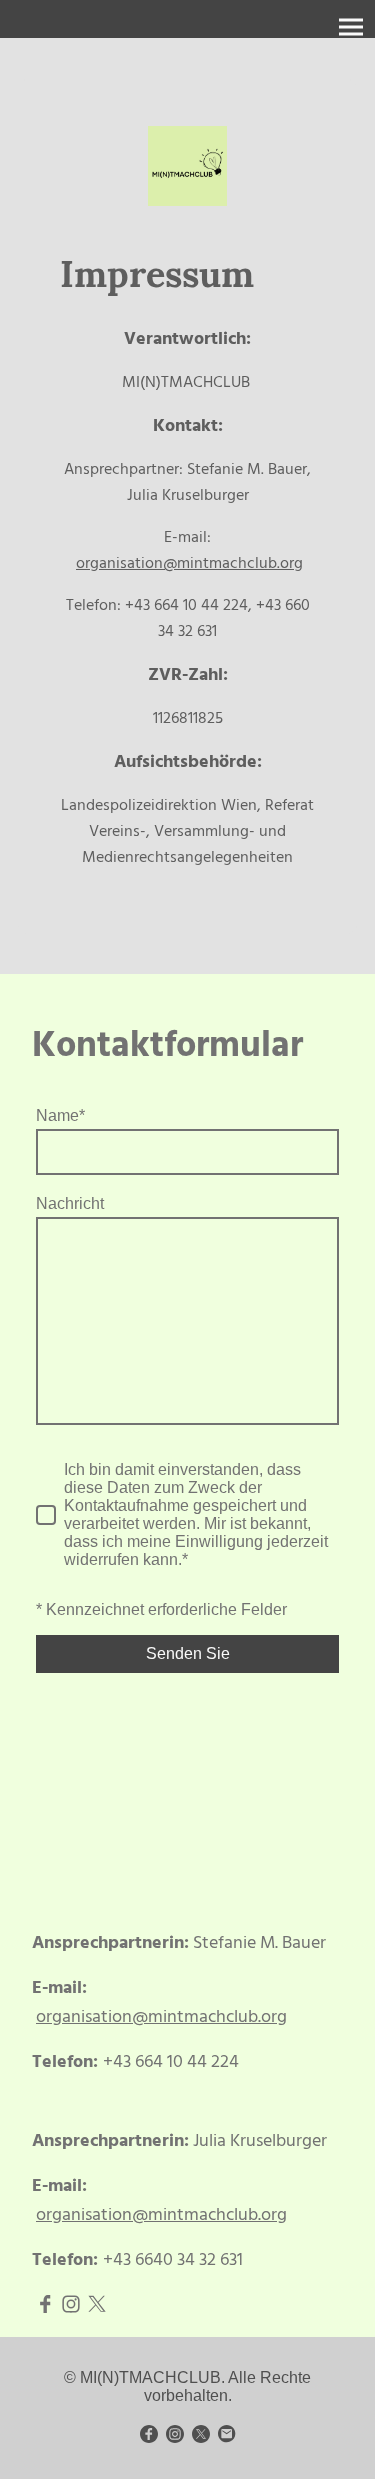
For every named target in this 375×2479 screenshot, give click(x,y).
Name (60, 1115)
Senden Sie (188, 1653)
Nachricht (70, 1203)
